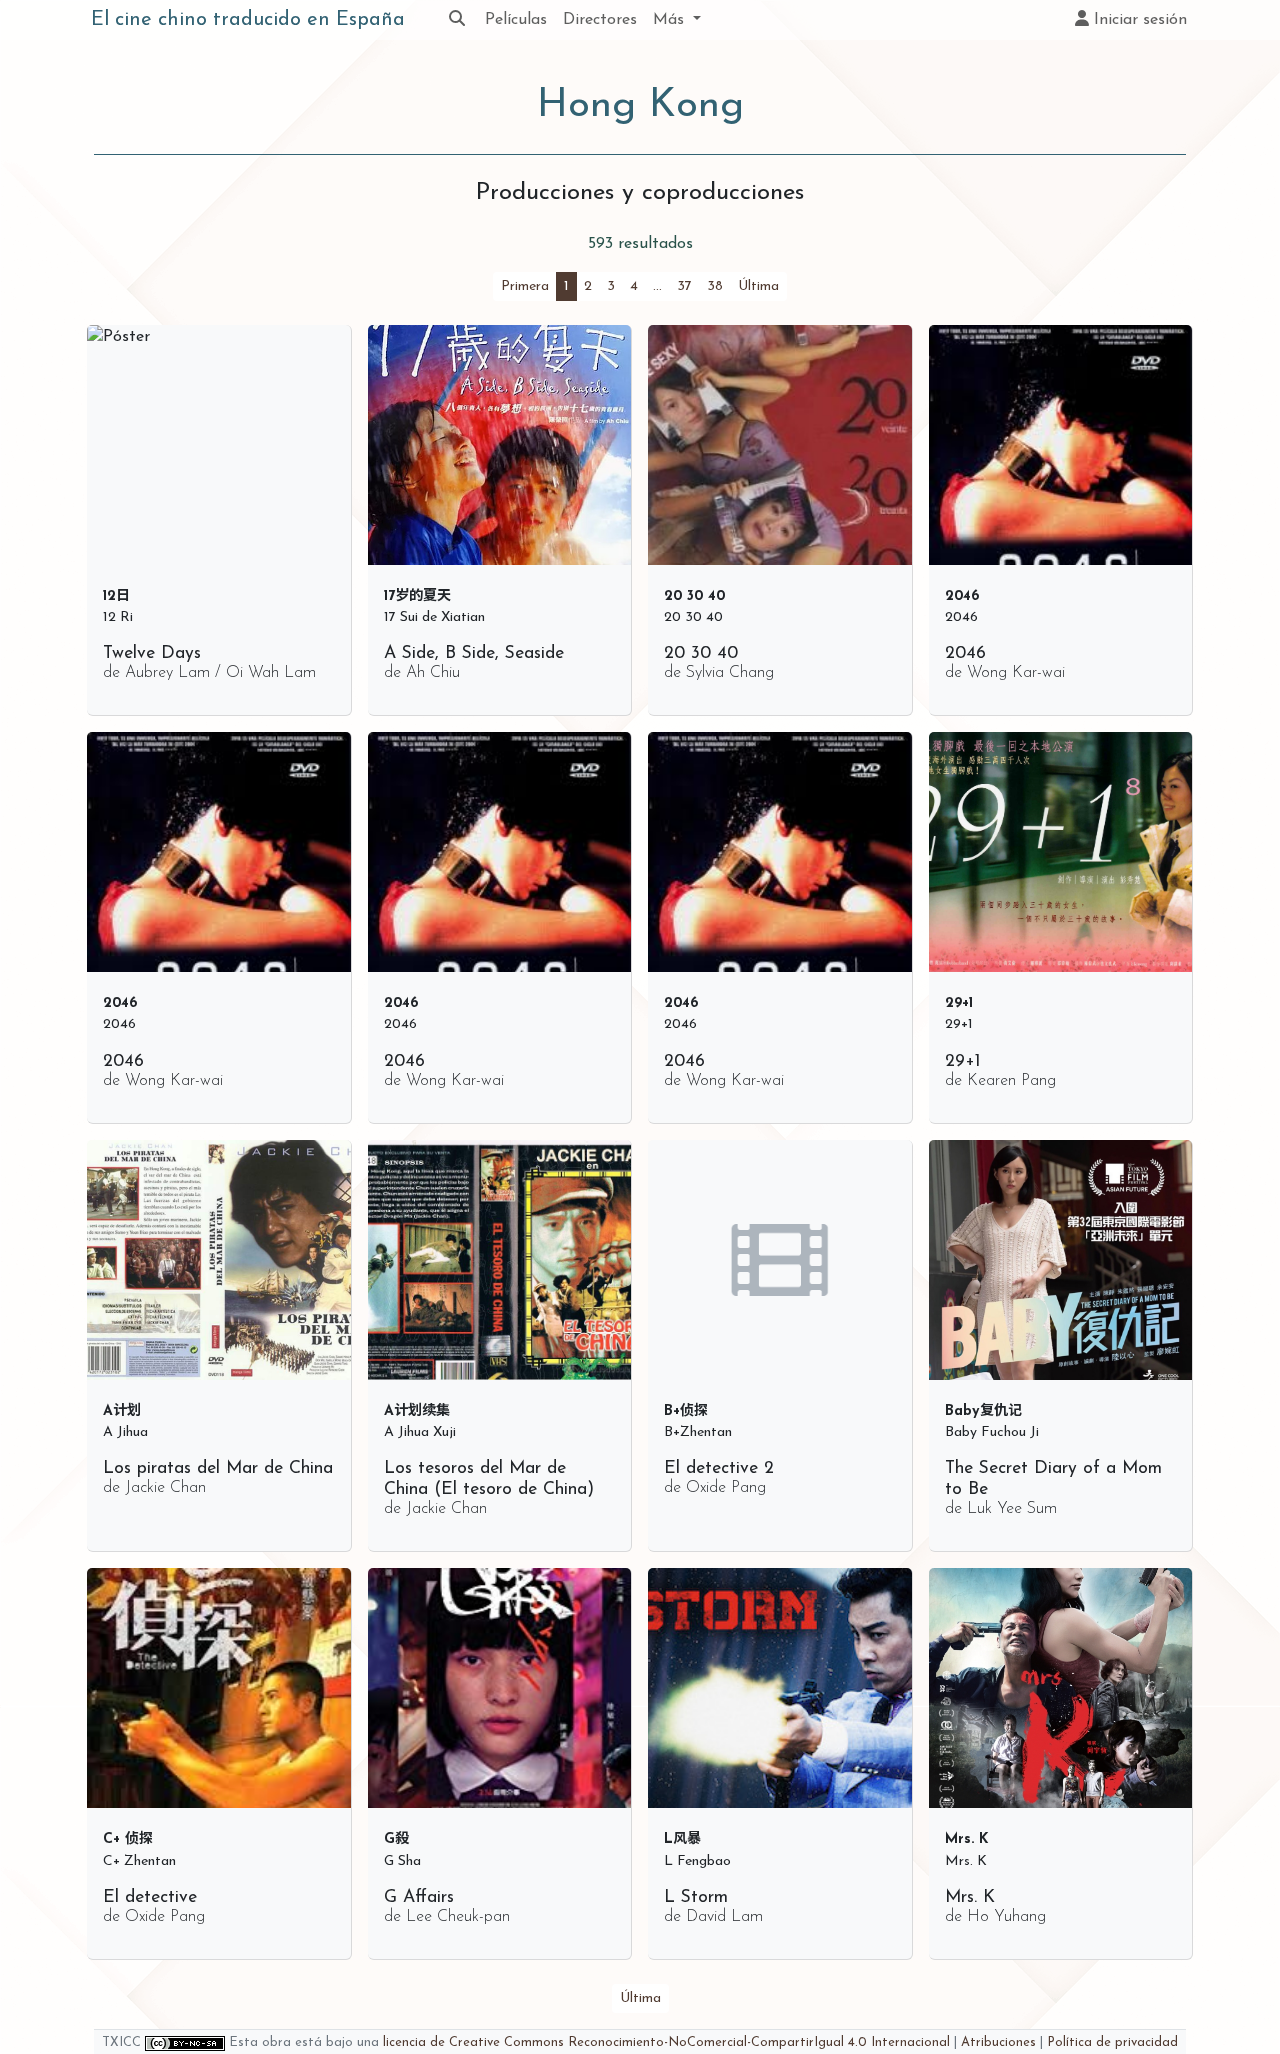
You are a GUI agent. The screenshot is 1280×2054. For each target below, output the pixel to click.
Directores (600, 20)
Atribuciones (998, 2042)
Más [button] (671, 20)
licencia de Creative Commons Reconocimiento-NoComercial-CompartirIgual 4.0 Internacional (666, 2042)
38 (715, 286)
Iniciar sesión (1138, 20)
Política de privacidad (1112, 2042)
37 (684, 286)
